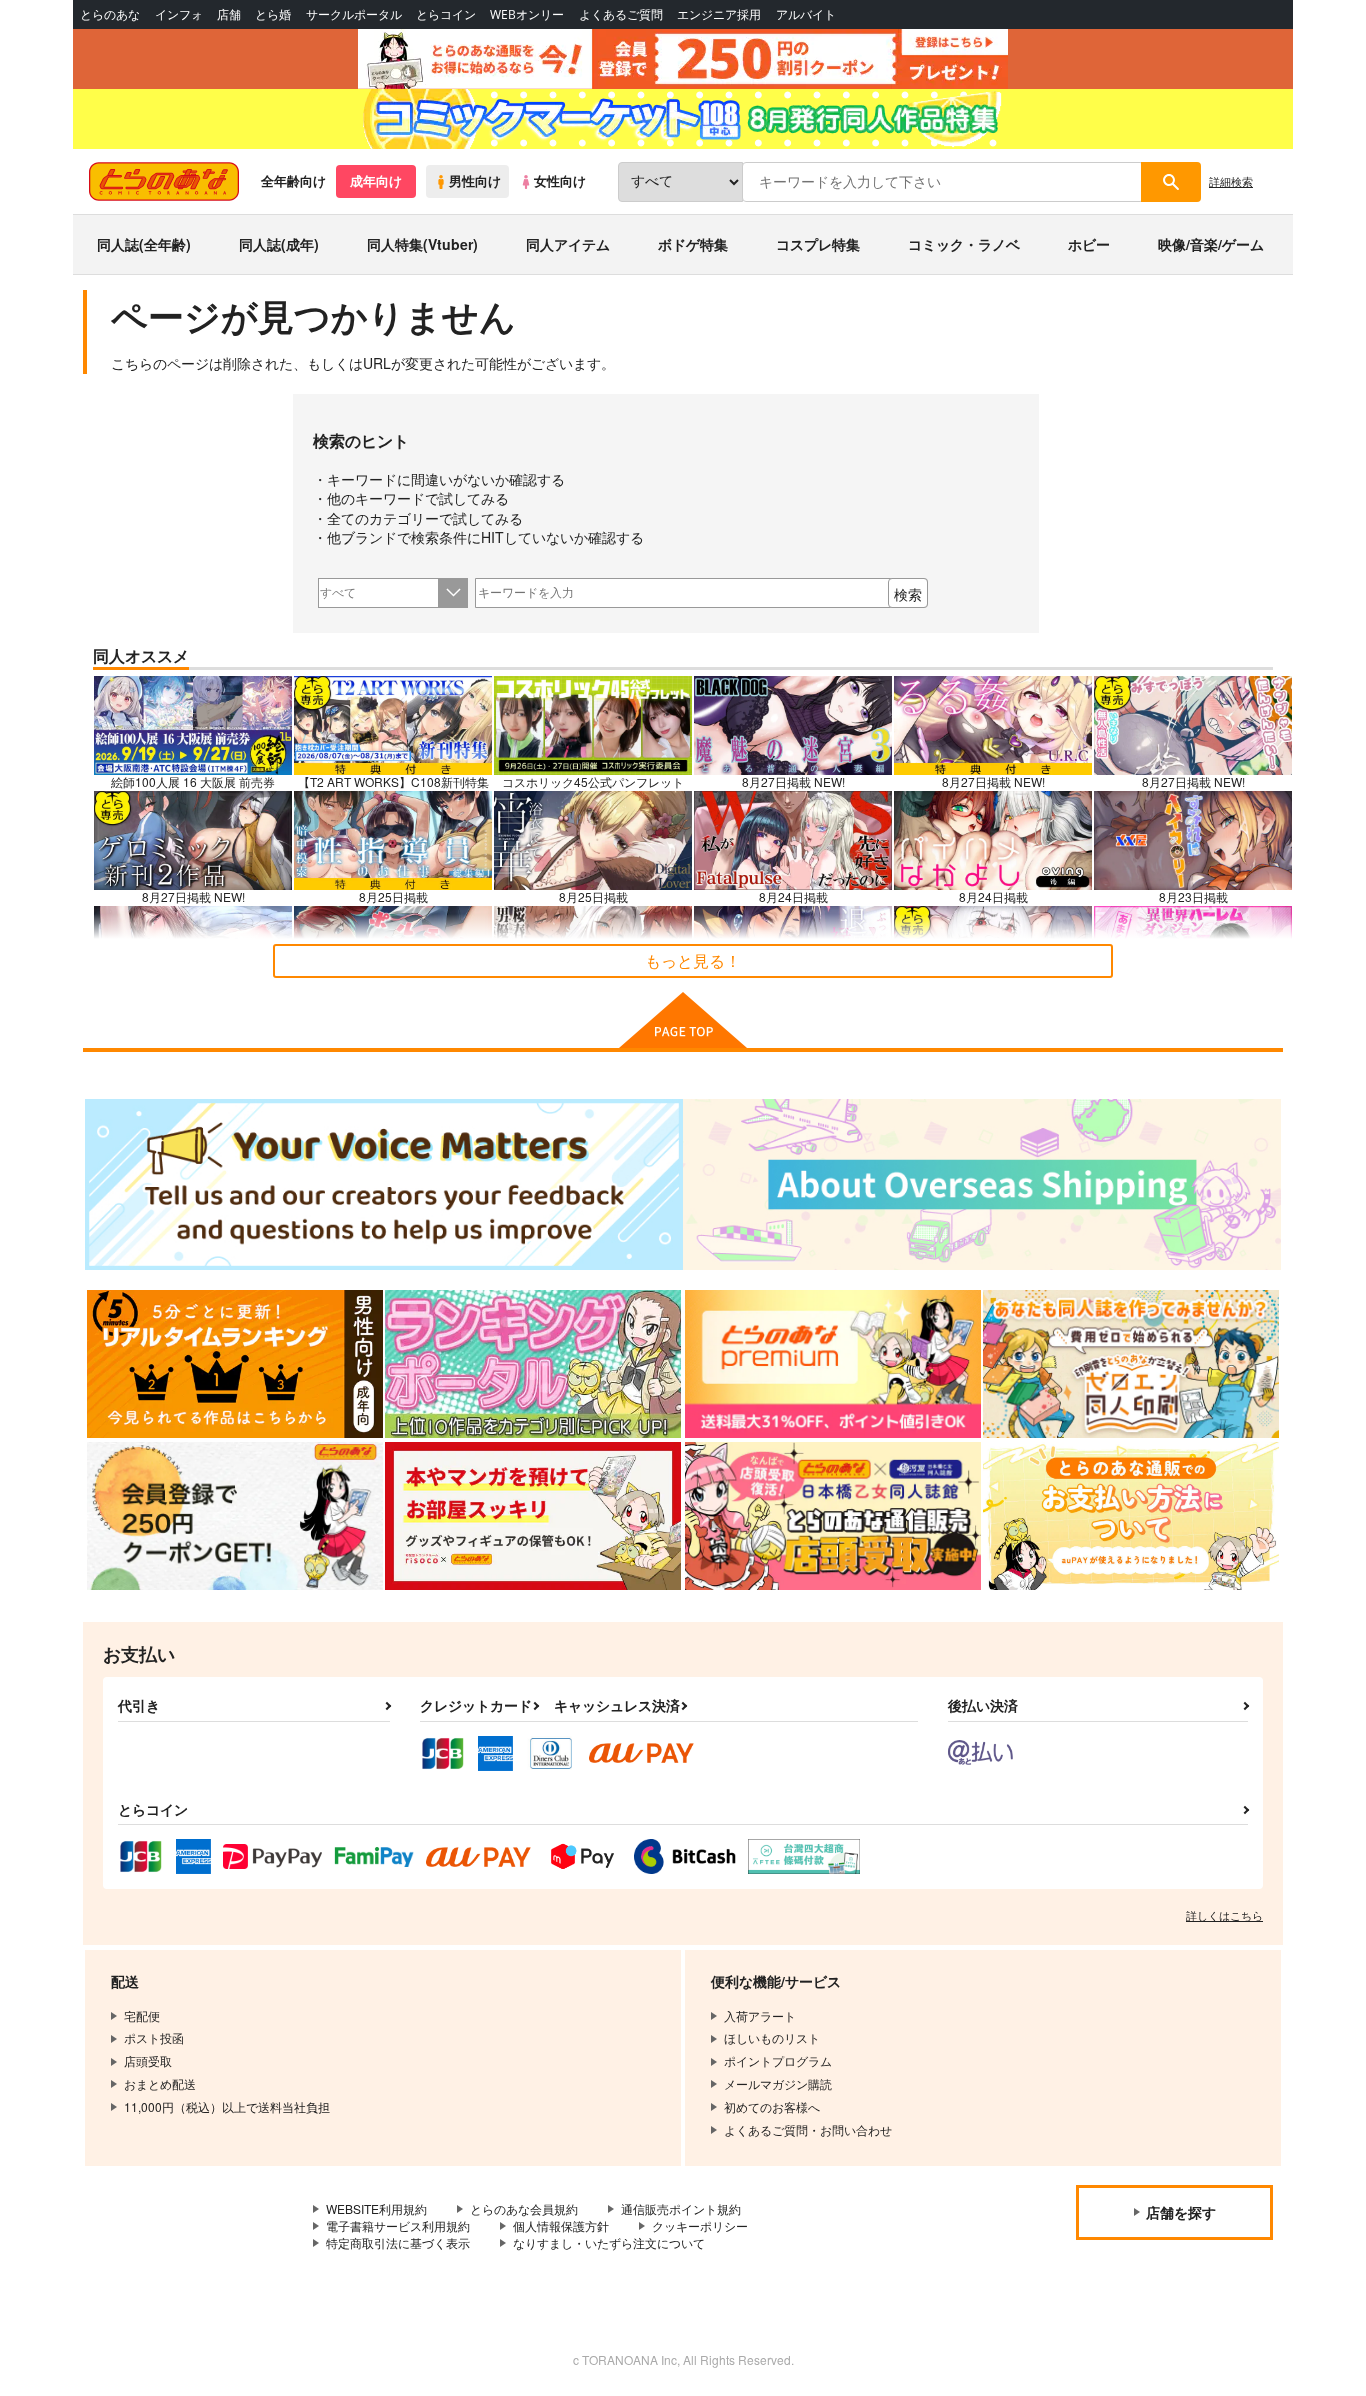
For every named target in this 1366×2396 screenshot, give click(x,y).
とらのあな (110, 14)
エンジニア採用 (719, 14)
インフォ (179, 14)
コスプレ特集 (818, 244)
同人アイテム (568, 244)
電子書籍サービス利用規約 (398, 2225)
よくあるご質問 (621, 14)
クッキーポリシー (700, 2225)
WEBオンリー (527, 14)
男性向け (475, 181)
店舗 (229, 14)
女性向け (560, 181)
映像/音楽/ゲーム (1211, 244)
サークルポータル (354, 14)
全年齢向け (293, 181)
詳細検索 (1231, 181)
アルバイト (806, 14)
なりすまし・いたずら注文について (609, 2242)
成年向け (376, 181)
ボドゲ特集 (693, 244)
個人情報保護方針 (561, 2225)
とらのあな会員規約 (524, 2208)
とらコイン (446, 14)
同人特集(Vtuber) (422, 244)
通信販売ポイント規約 (681, 2208)
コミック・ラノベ (964, 244)
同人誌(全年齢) (144, 244)
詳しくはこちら (1224, 1915)
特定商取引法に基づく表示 (398, 2242)
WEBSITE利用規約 (376, 2208)
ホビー (1089, 244)
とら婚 (273, 14)
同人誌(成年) (279, 244)
